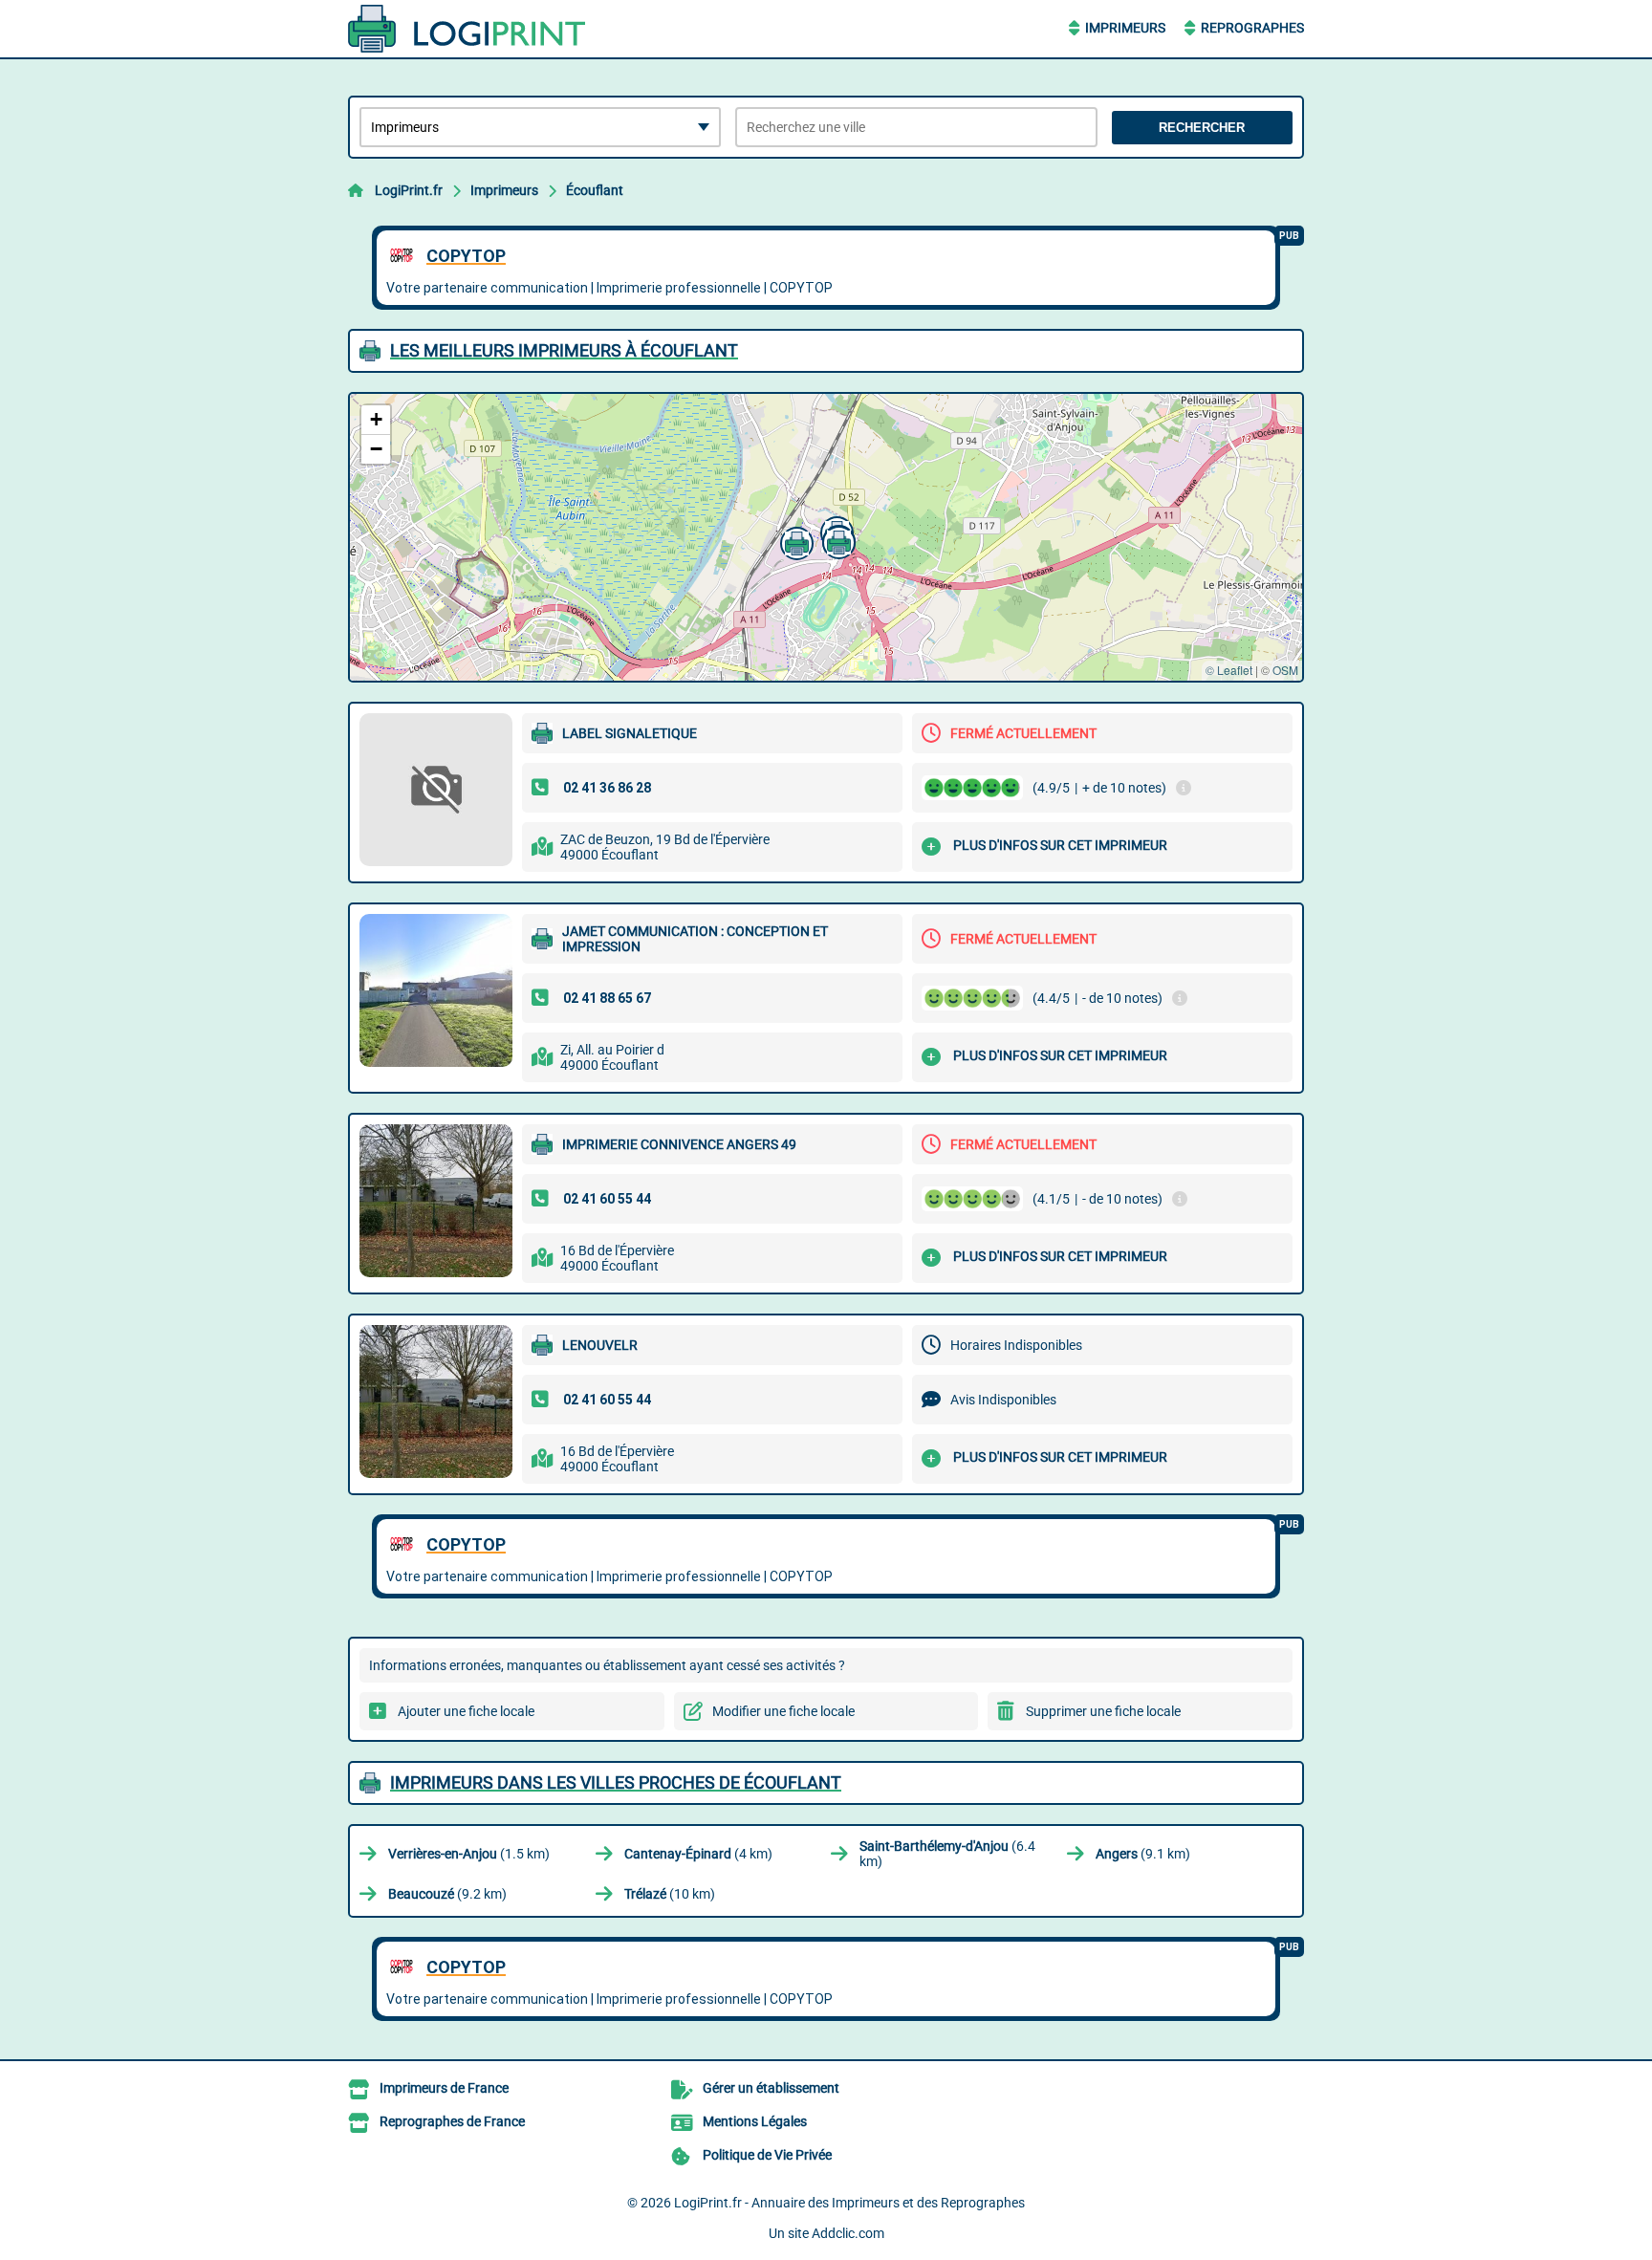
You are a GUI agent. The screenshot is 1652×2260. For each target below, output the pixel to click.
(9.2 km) (447, 1894)
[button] (794, 541)
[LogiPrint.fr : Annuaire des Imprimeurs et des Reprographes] (467, 29)
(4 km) (698, 1854)
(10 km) (670, 1894)
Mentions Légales (755, 2121)
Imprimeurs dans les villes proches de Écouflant (616, 1782)
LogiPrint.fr (409, 190)
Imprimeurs (1125, 28)
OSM (1285, 670)
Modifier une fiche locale (783, 1711)
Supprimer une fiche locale (1103, 1711)
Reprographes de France (452, 2121)
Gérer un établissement (771, 2088)
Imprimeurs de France (444, 2088)
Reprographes (1252, 28)
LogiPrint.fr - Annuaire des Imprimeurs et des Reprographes (849, 2203)
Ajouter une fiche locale (466, 1711)
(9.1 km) (1143, 1854)
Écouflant (595, 190)
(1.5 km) (469, 1854)
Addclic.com (848, 2233)
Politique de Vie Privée (767, 2155)
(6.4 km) (947, 1854)
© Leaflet (1229, 670)
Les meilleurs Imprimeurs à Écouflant (564, 350)
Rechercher (1202, 128)
